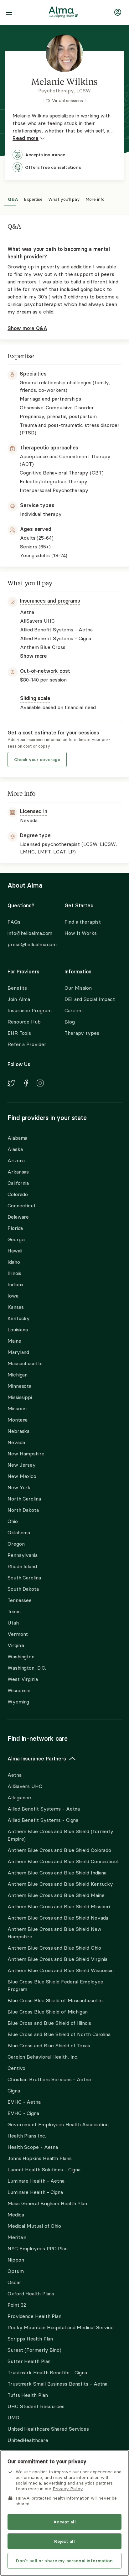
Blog (70, 1022)
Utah (13, 1623)
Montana (18, 1420)
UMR (13, 2418)
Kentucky (19, 1318)
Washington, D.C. (27, 1668)
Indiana (15, 1284)
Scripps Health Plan (30, 2339)
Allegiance (19, 1797)
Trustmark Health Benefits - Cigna (47, 2372)
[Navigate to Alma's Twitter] (11, 1084)
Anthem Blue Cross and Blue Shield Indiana (57, 1873)
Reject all (64, 2541)
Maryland (18, 1352)
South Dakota (23, 1589)
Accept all (64, 2522)
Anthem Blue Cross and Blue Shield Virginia (57, 1959)
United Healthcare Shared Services (48, 2429)
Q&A (13, 198)
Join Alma (19, 999)
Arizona (16, 1160)
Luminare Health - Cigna (35, 2192)
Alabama (17, 1138)
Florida (15, 1228)
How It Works (81, 933)
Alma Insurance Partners (37, 1759)
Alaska (15, 1149)
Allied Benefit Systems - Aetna (44, 1809)
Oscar (14, 2282)
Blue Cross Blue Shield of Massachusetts (55, 2000)
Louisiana (18, 1329)
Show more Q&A (27, 328)
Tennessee (20, 1600)
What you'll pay (64, 198)
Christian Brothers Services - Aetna (49, 2079)
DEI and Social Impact (90, 999)
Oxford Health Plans (31, 2294)
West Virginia (23, 1679)
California (18, 1183)
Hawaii (15, 1251)
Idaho (14, 1262)
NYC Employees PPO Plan (38, 2248)
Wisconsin (19, 1690)
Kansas (15, 1307)
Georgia (16, 1239)
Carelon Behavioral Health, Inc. (43, 2057)
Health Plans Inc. (27, 2136)
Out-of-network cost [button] (45, 671)
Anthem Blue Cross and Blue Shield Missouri (59, 1906)
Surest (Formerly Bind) (34, 2350)
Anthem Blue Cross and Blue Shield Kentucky (60, 1884)
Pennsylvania (23, 1555)
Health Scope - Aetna (33, 2147)
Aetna (15, 1775)
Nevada (16, 1442)
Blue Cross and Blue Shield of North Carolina (59, 2034)
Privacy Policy (68, 2489)
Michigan (18, 1375)
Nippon (16, 2260)
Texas (14, 1611)
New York (19, 1487)
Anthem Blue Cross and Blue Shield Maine (56, 1895)
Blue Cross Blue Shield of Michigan (48, 2012)
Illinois (14, 1273)
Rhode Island (22, 1566)
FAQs (14, 922)
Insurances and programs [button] (50, 601)
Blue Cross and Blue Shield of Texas (49, 2045)
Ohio (13, 1521)
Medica (16, 2215)
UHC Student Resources (36, 2406)
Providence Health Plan (34, 2316)
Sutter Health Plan (29, 2361)
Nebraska (18, 1431)
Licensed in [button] (34, 811)
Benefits (17, 988)
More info (95, 198)
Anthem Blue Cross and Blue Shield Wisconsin (61, 1970)
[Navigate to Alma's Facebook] (26, 1084)
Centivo (16, 2068)
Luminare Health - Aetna (36, 2181)
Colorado (18, 1194)
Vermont (18, 1634)
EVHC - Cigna (23, 2113)
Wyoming (18, 1702)
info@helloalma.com (30, 933)
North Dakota (23, 1510)
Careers (74, 1010)
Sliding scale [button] (35, 698)
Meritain (17, 2237)
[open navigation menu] (9, 13)
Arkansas (18, 1172)
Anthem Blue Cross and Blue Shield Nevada (58, 1918)
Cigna (14, 2091)
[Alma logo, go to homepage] (63, 13)
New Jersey (22, 1465)
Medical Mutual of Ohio (34, 2226)
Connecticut (22, 1205)
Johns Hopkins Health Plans (40, 2158)
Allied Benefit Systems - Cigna (43, 1820)
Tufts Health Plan (28, 2395)
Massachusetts (25, 1363)
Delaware (18, 1217)
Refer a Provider (27, 1044)
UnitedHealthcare (28, 2440)
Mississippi (20, 1397)
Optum (16, 2271)
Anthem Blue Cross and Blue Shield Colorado (59, 1850)
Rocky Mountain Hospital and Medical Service (61, 2327)
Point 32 (17, 2305)
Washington (21, 1656)
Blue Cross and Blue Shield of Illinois (49, 2023)
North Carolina (24, 1499)
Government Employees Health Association (58, 2124)
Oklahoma (19, 1532)
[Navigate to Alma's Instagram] (40, 1084)
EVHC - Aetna (24, 2102)
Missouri (17, 1408)
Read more (26, 138)
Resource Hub (24, 1022)
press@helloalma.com (30, 944)
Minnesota (19, 1386)
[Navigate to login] (118, 13)
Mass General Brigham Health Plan (47, 2203)
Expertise (33, 198)
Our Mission (78, 988)
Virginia (16, 1645)
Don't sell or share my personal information (64, 2561)
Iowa (13, 1296)
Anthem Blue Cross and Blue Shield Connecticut (63, 1861)
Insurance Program (29, 1010)
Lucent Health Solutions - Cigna (44, 2169)
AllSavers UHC (25, 1786)
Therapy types (82, 1033)
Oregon (16, 1544)
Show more (34, 656)
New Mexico (22, 1476)
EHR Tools (19, 1033)
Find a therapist (83, 922)
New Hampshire (26, 1454)
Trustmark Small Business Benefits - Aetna (57, 2384)
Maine (14, 1341)
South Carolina (24, 1578)
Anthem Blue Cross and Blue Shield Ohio (54, 1948)
